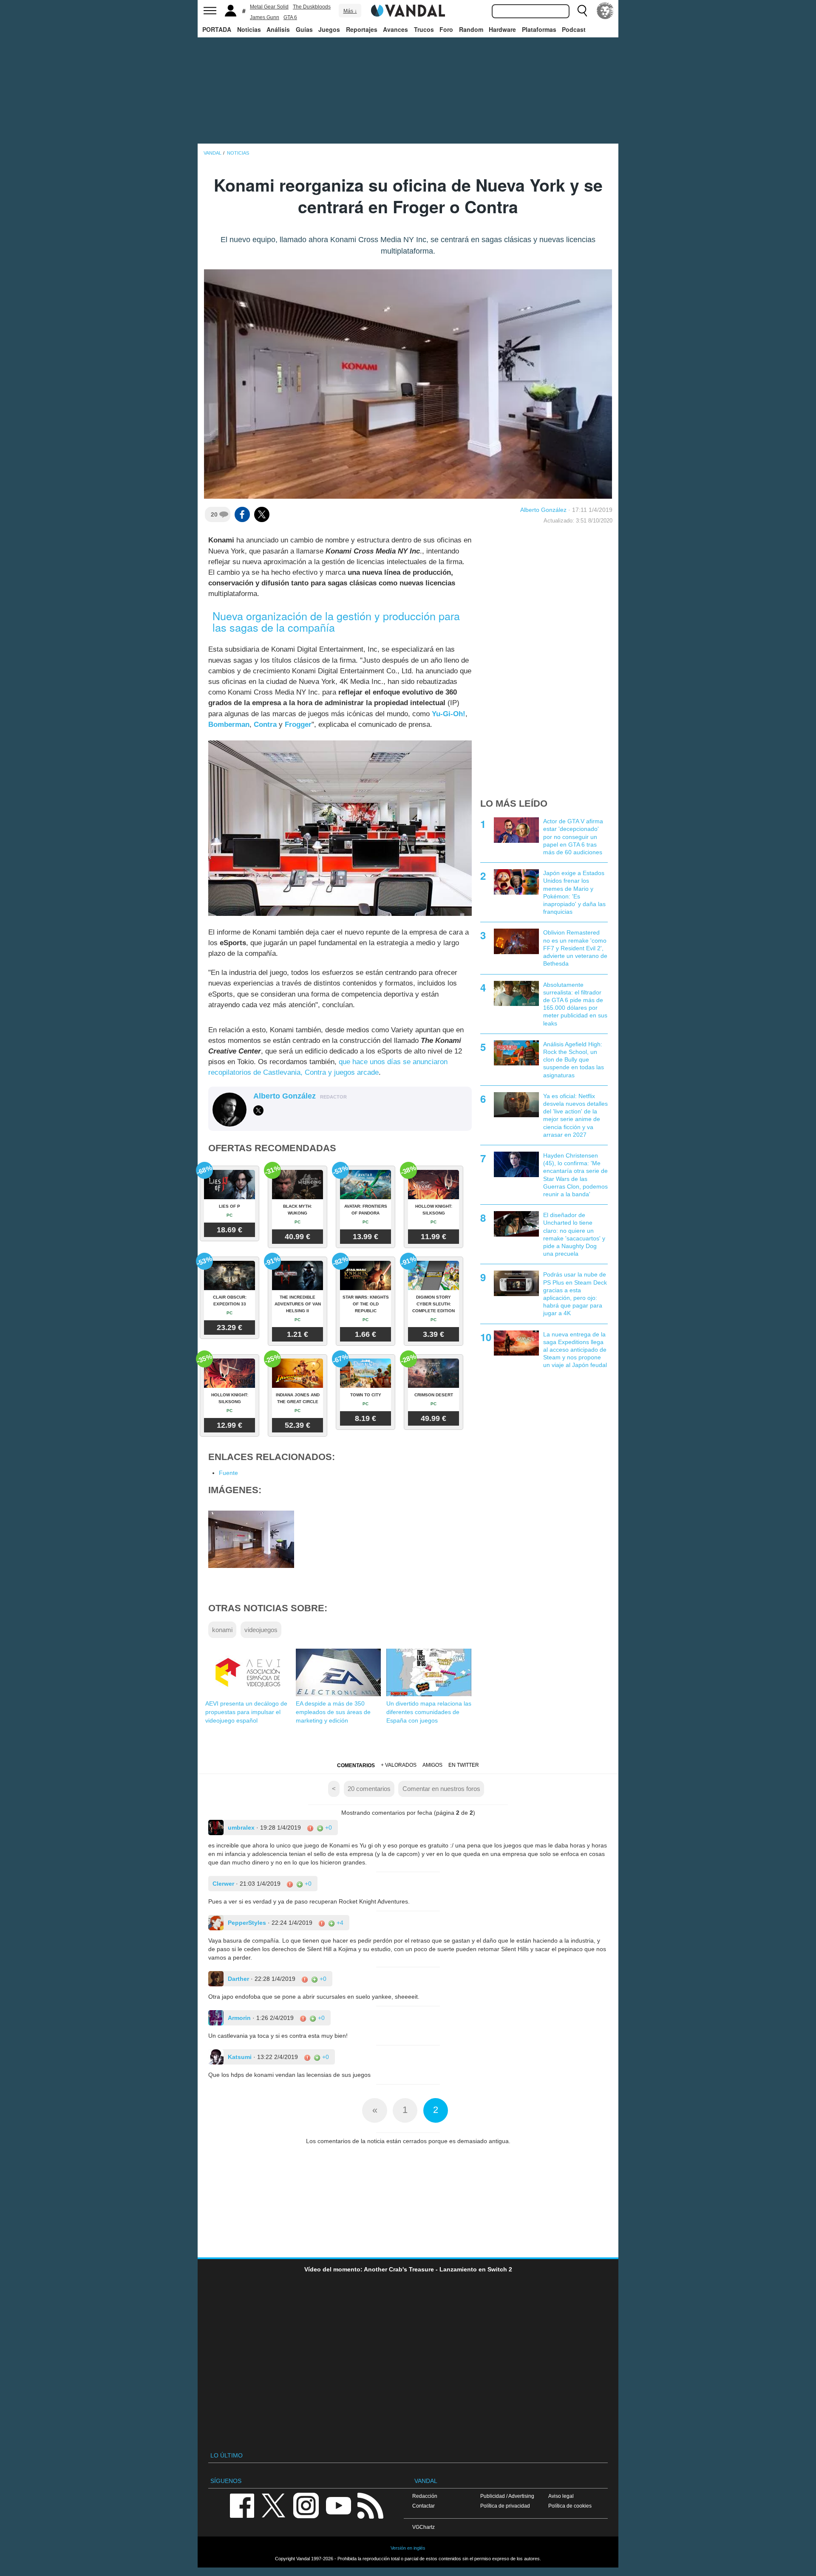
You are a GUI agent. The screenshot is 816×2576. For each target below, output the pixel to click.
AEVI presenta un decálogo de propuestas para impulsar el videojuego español (246, 1712)
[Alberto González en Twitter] (258, 1110)
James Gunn (265, 17)
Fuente (228, 1473)
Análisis (278, 29)
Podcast (574, 29)
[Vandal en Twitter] (274, 2505)
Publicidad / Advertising (507, 2496)
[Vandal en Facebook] (242, 2505)
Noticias (249, 29)
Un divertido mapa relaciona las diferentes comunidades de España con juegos (429, 1712)
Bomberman (229, 724)
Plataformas (539, 29)
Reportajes (362, 29)
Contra (265, 724)
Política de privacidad (505, 2506)
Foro (446, 29)
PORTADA (217, 29)
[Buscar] (582, 11)
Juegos (329, 29)
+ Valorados (399, 1765)
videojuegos (261, 1630)
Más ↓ (350, 11)
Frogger (298, 724)
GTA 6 (290, 17)
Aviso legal (561, 2496)
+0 (328, 1827)
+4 (339, 1923)
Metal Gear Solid (269, 7)
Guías (304, 29)
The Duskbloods (312, 7)
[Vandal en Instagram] (306, 2505)
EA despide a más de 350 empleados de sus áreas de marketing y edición (333, 1712)
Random (471, 29)
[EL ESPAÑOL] (605, 11)
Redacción (425, 2496)
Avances (395, 29)
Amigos (432, 1765)
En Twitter (464, 1765)
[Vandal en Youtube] (338, 2505)
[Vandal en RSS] (370, 2505)
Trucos (424, 29)
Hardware (502, 29)
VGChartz (424, 2527)
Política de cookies (570, 2506)
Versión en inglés (408, 2548)
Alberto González (543, 510)
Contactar (424, 2506)
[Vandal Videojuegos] (408, 10)
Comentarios (356, 1765)
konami (222, 1630)
